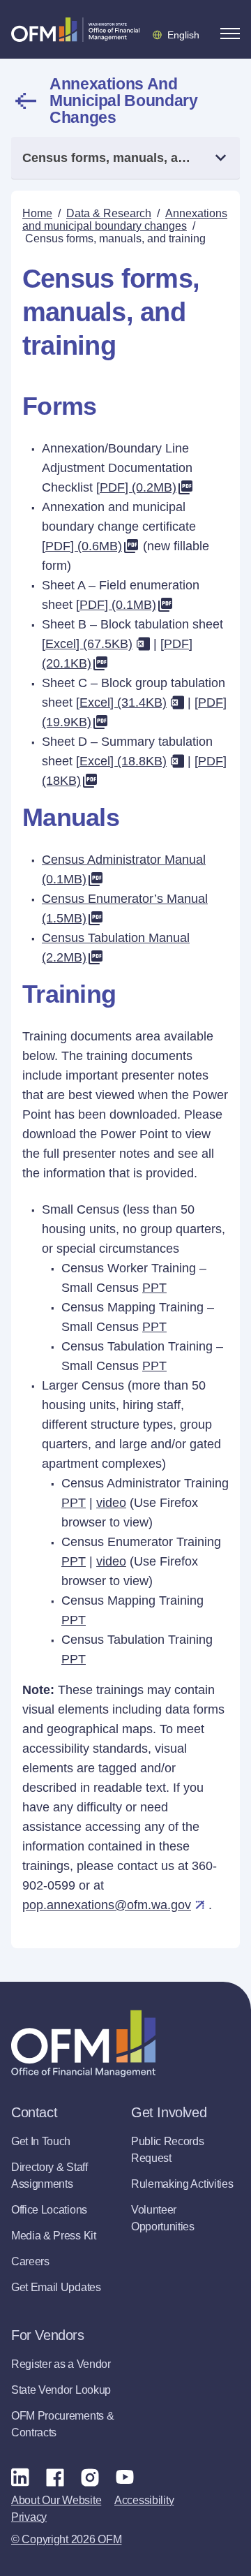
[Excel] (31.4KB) (121, 702)
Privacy (29, 2517)
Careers (30, 2261)
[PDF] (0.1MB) (116, 605)
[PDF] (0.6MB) (82, 546)
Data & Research (109, 213)
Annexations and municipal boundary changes (124, 101)
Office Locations (49, 2210)
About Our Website (56, 2500)
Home (37, 213)
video (111, 1503)
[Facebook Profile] (55, 2477)
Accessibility (144, 2500)
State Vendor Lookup (61, 2390)
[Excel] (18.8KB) (121, 761)
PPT (154, 1288)
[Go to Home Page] (75, 29)
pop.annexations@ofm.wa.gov (107, 1905)
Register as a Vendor (61, 2364)
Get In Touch (41, 2141)
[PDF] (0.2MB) (136, 487)
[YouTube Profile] (125, 2477)
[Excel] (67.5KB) (87, 644)
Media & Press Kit (54, 2236)
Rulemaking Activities (182, 2184)
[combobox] (125, 158)
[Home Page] (83, 2044)
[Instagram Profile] (90, 2477)
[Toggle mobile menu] (230, 34)
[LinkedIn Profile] (20, 2476)
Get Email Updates (56, 2287)
